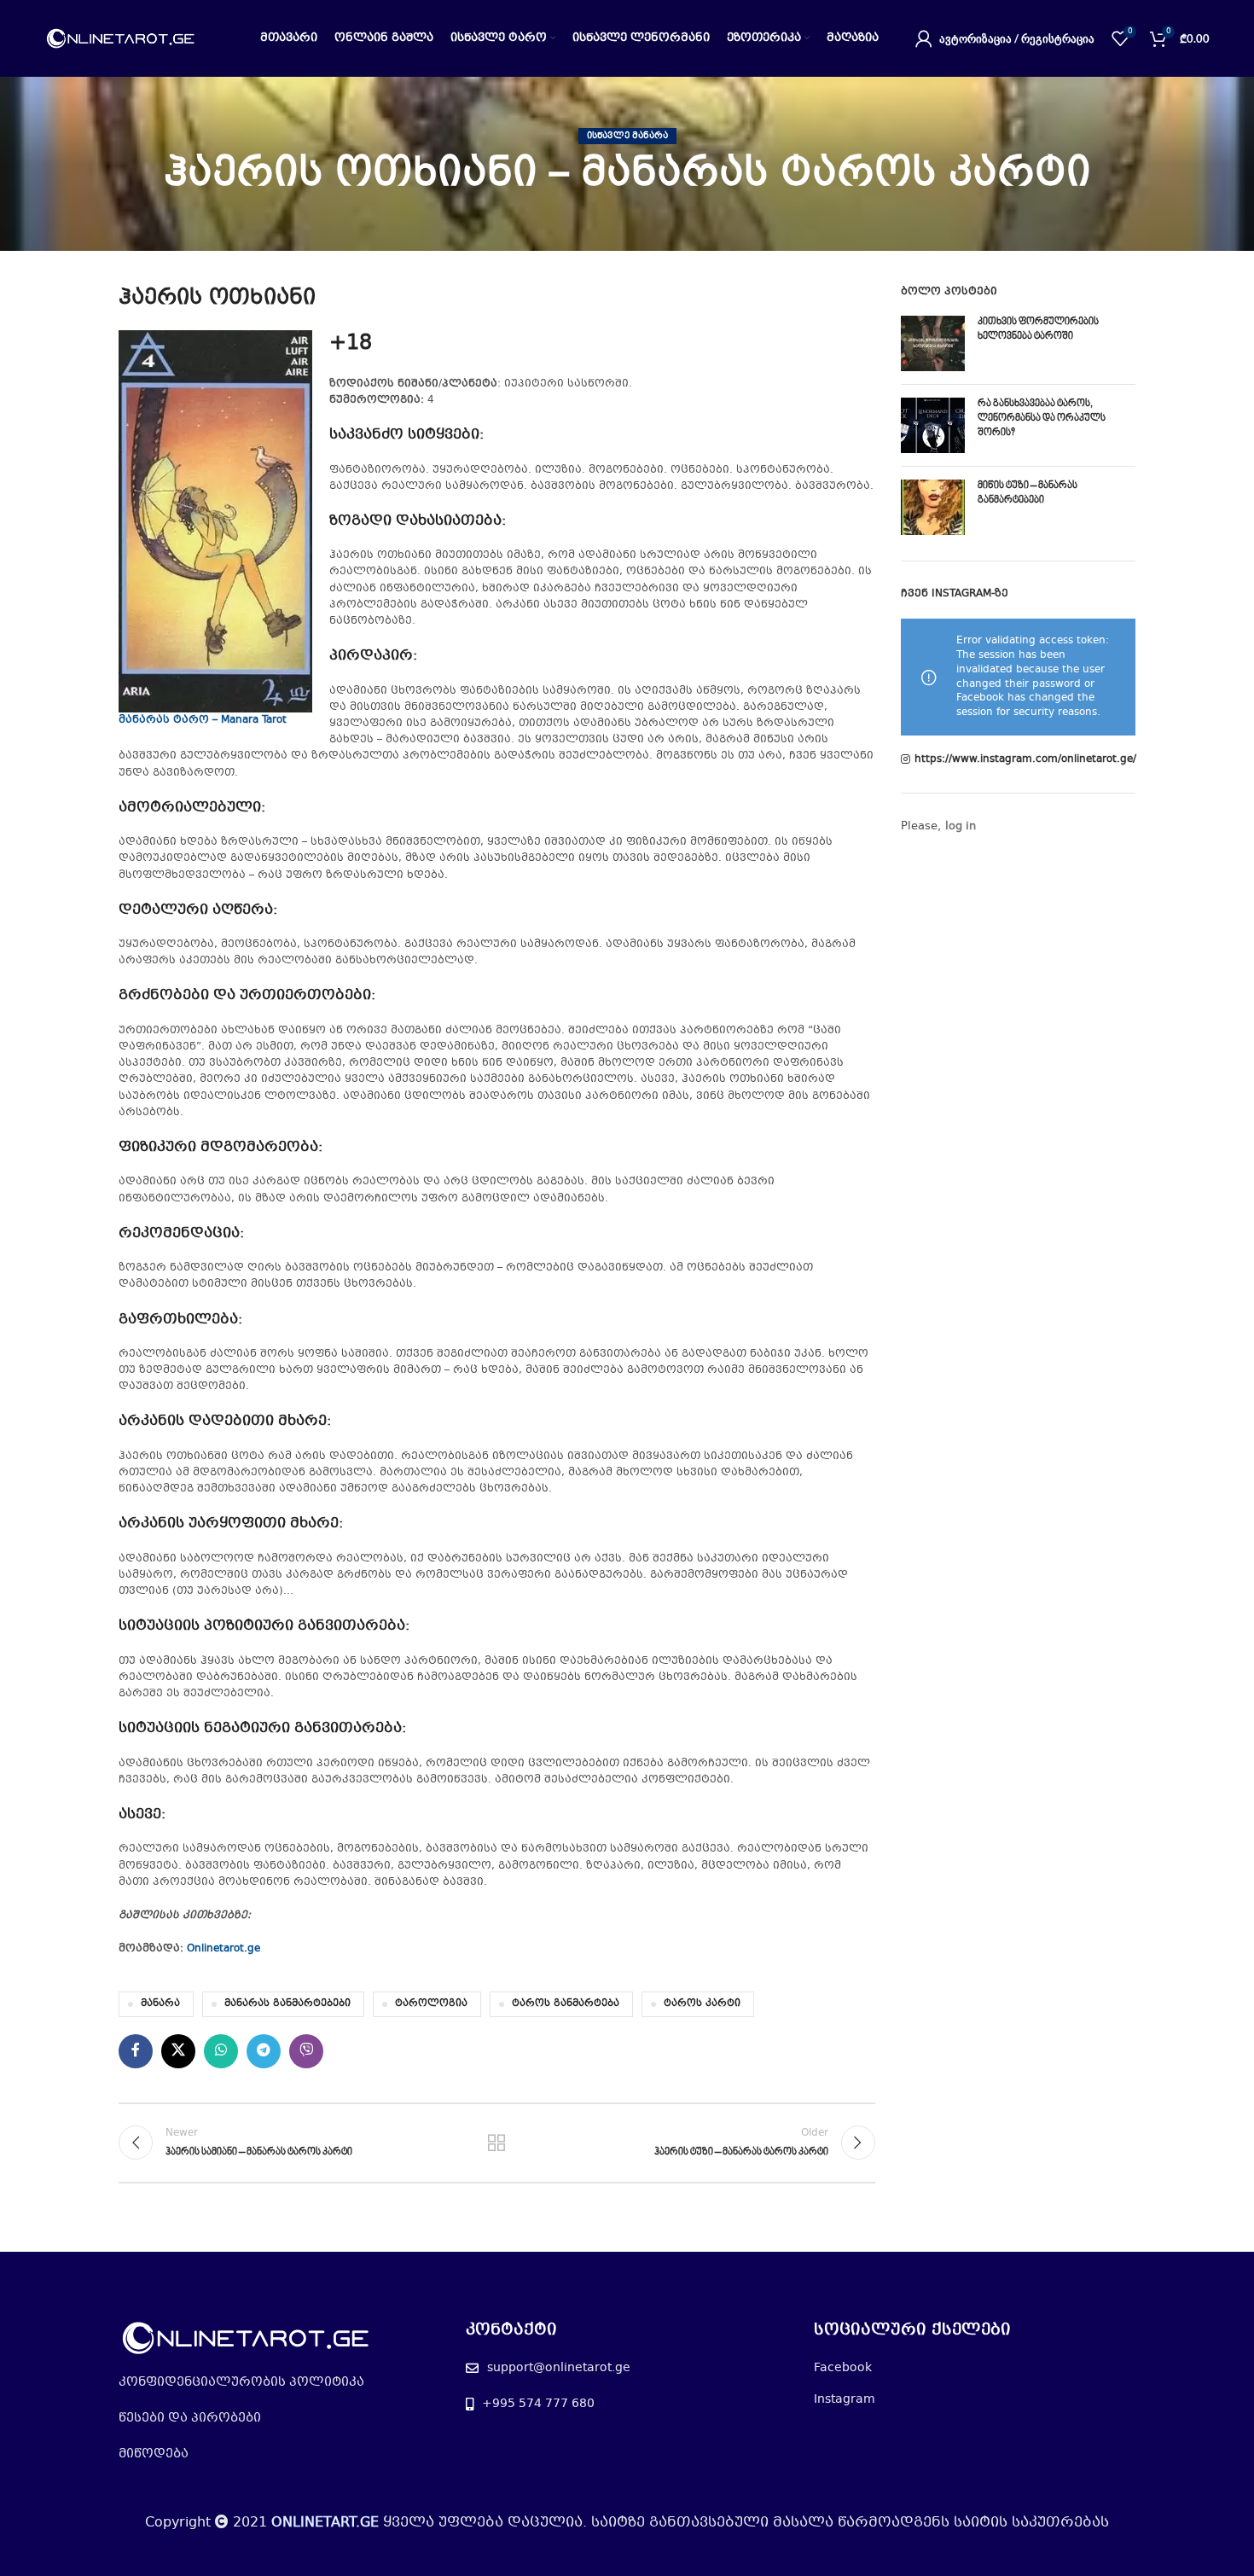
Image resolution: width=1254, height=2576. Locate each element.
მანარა (160, 2004)
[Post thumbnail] (933, 343)
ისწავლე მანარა (627, 136)
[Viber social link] (306, 2051)
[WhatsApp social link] (221, 2051)
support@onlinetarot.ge (559, 2368)
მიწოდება (154, 2454)
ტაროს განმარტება (566, 2004)
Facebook (843, 2368)
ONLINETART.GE (325, 2523)
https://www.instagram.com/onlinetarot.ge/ (1025, 760)
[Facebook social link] (136, 2051)
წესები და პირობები (190, 2418)
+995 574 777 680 (538, 2404)
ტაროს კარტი (702, 2004)
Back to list (496, 2143)
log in (961, 827)
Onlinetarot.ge (224, 1949)
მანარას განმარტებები (287, 2004)
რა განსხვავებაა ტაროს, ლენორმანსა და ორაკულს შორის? (1042, 419)
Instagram (845, 2399)
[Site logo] (121, 38)
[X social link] (178, 2051)
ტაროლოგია (431, 2004)
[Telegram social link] (264, 2051)
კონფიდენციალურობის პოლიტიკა (241, 2382)
